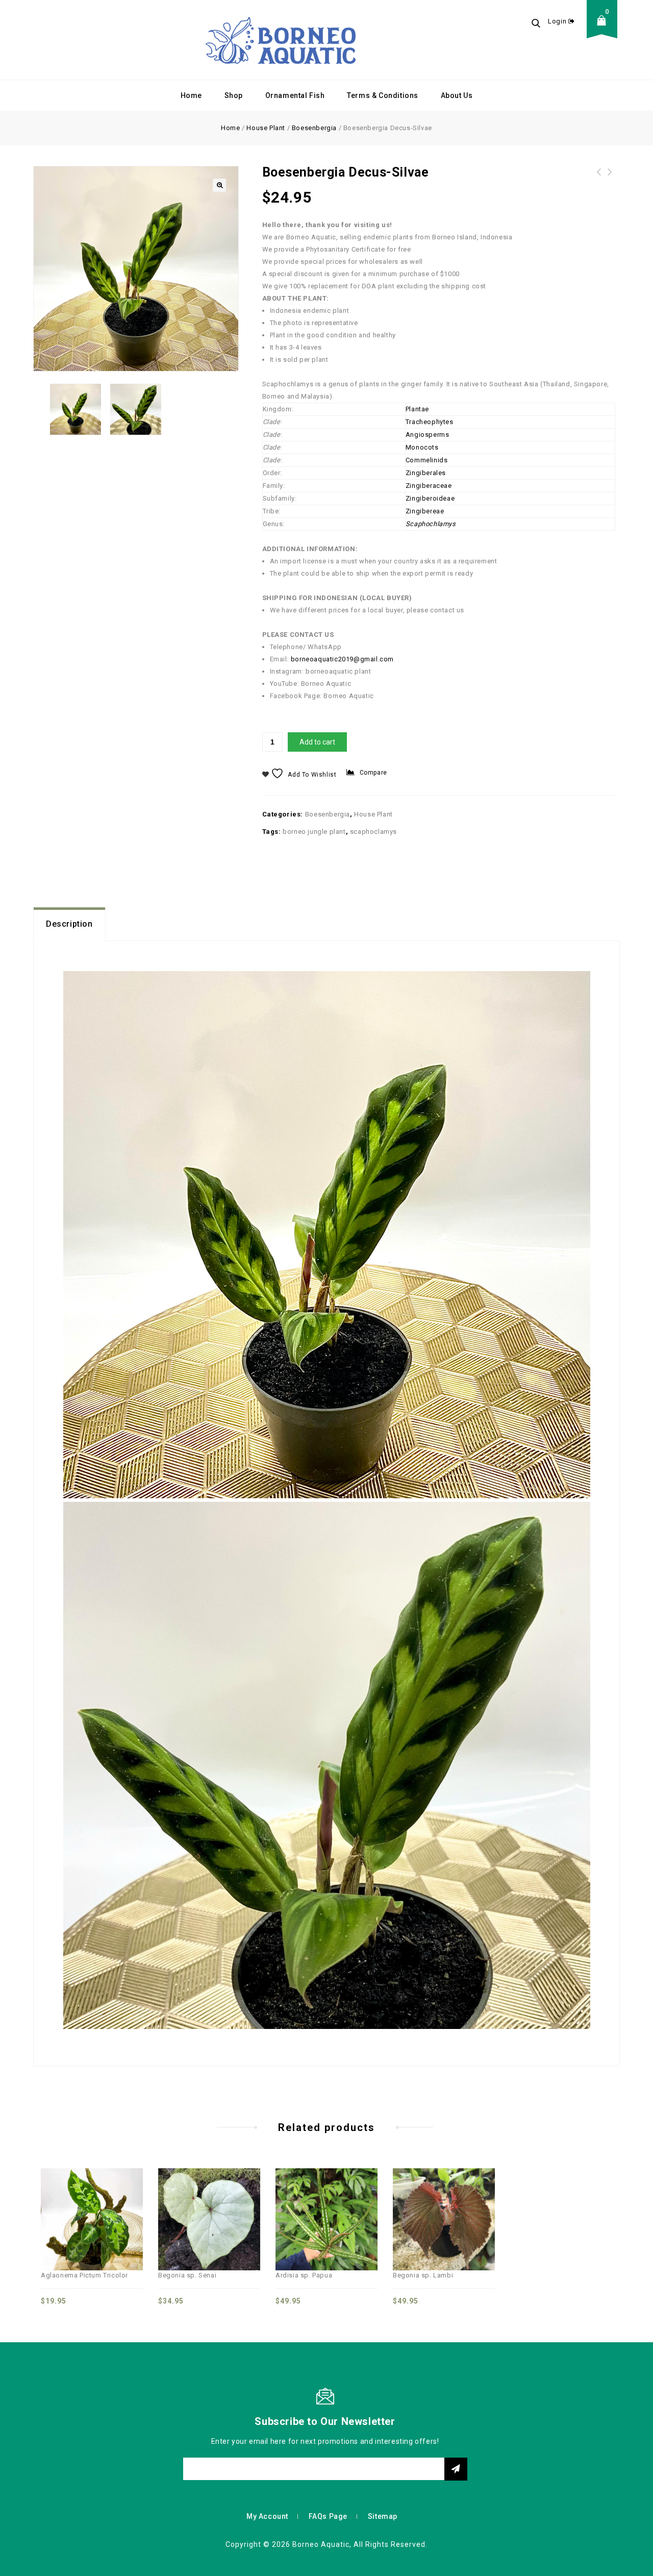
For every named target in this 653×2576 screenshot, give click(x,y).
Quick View (81, 2199)
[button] (219, 185)
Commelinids (427, 460)
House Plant (266, 128)
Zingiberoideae (430, 498)
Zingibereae (425, 511)
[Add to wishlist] (103, 2199)
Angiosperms (428, 435)
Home (191, 95)
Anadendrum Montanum (610, 178)
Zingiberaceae (429, 486)
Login (558, 21)
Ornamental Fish (295, 95)
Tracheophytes (430, 422)
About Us (457, 95)
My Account (267, 2516)
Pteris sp (599, 178)
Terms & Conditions (383, 95)
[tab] (69, 924)
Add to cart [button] (125, 2199)
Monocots (422, 447)
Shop (234, 95)
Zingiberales (426, 473)
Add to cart (317, 742)
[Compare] (58, 2199)
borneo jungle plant (314, 832)
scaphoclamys (373, 832)
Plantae (417, 409)
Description (69, 924)
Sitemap (383, 2516)
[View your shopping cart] (605, 28)
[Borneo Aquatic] (281, 40)
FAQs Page (328, 2516)
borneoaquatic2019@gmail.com (342, 659)
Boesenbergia (314, 128)
